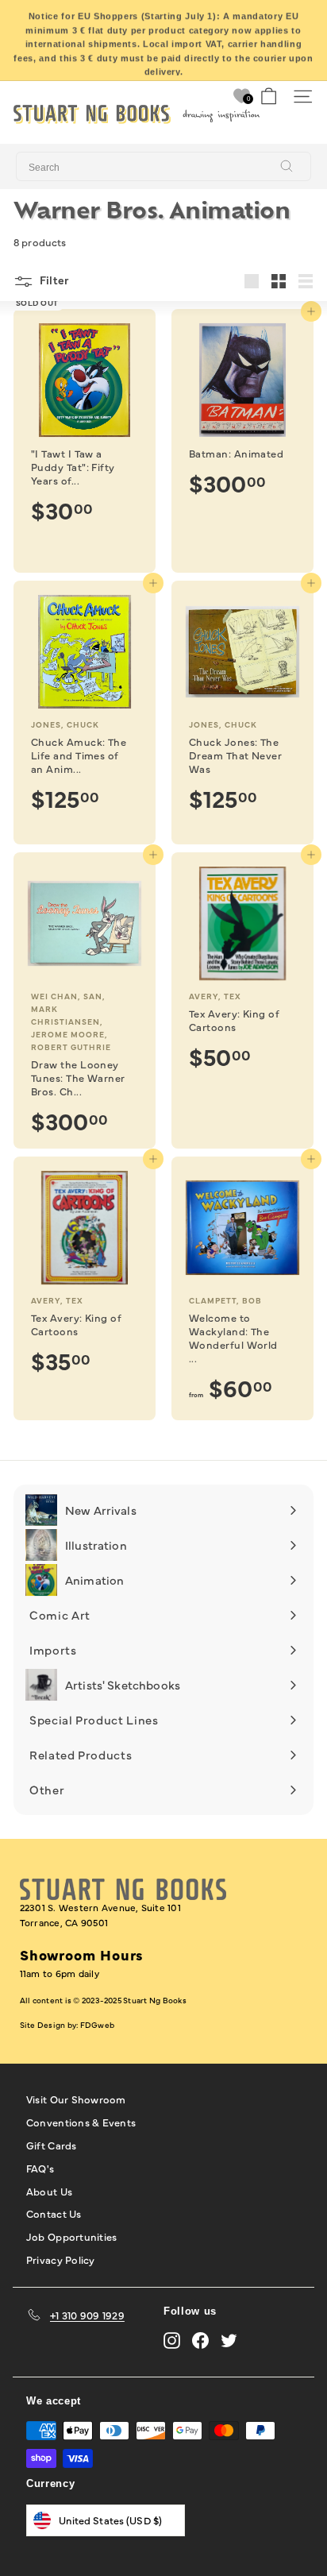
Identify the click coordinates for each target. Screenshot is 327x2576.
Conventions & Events (81, 2122)
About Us (49, 2191)
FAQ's (40, 2168)
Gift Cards (52, 2145)
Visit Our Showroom (76, 2099)
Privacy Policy (61, 2259)
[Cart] (269, 97)
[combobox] (163, 167)
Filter (53, 280)
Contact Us (54, 2213)
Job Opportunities (71, 2236)
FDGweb (97, 2025)
